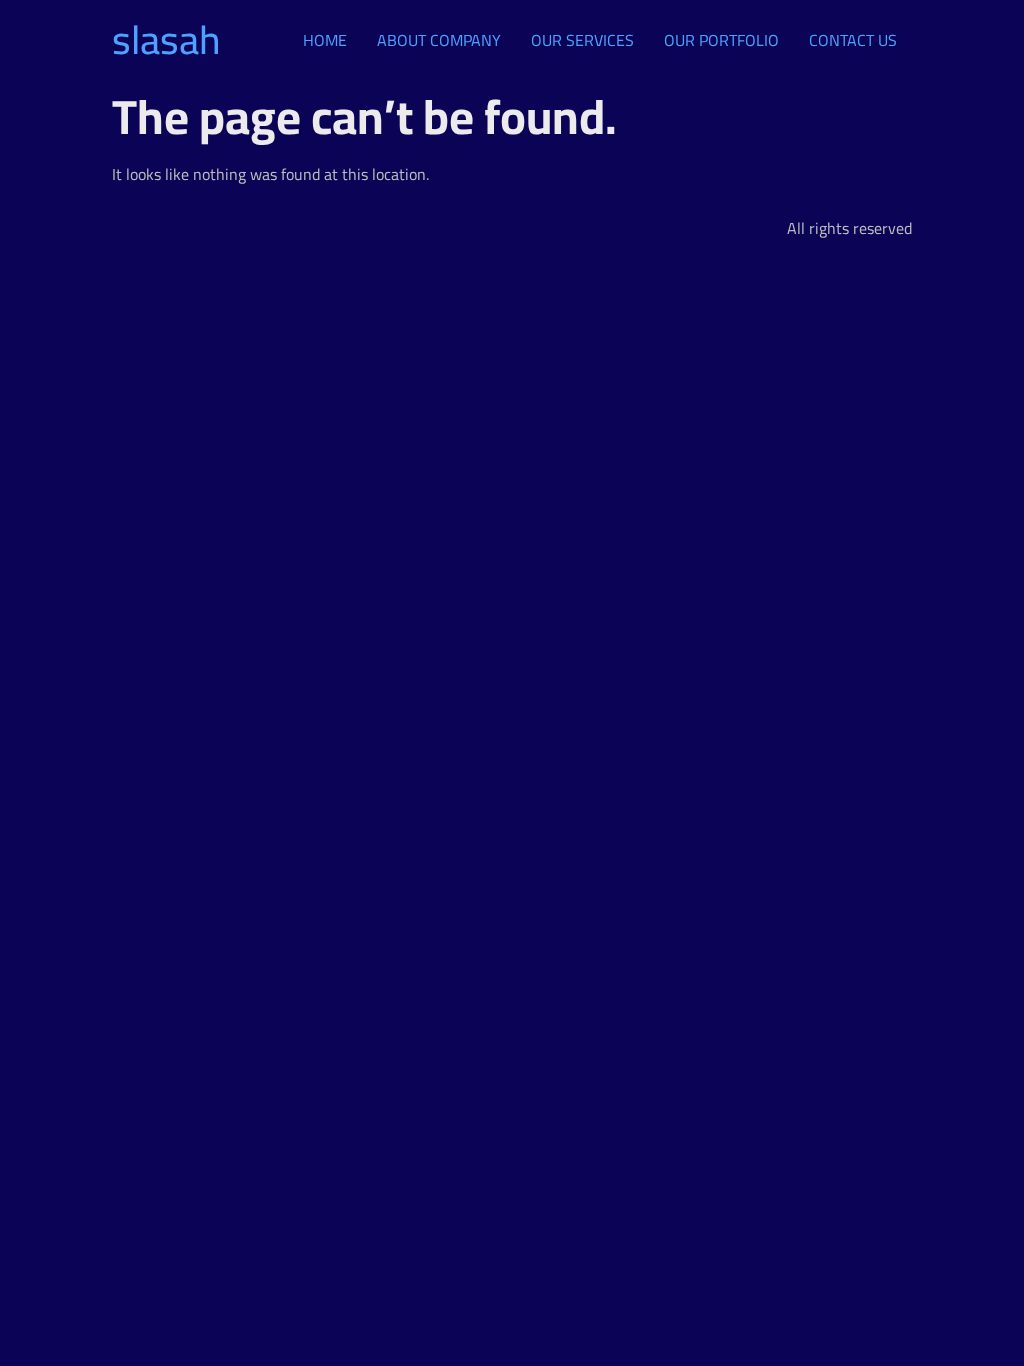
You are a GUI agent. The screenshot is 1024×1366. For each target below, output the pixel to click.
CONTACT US (853, 40)
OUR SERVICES (582, 40)
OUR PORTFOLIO (721, 40)
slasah (166, 39)
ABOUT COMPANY (439, 40)
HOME (325, 40)
